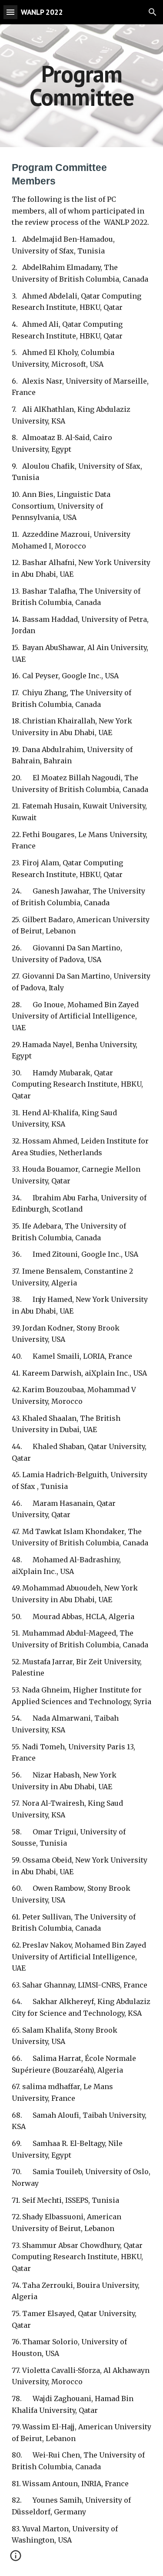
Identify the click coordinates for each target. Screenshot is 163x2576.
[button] (10, 12)
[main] (82, 86)
